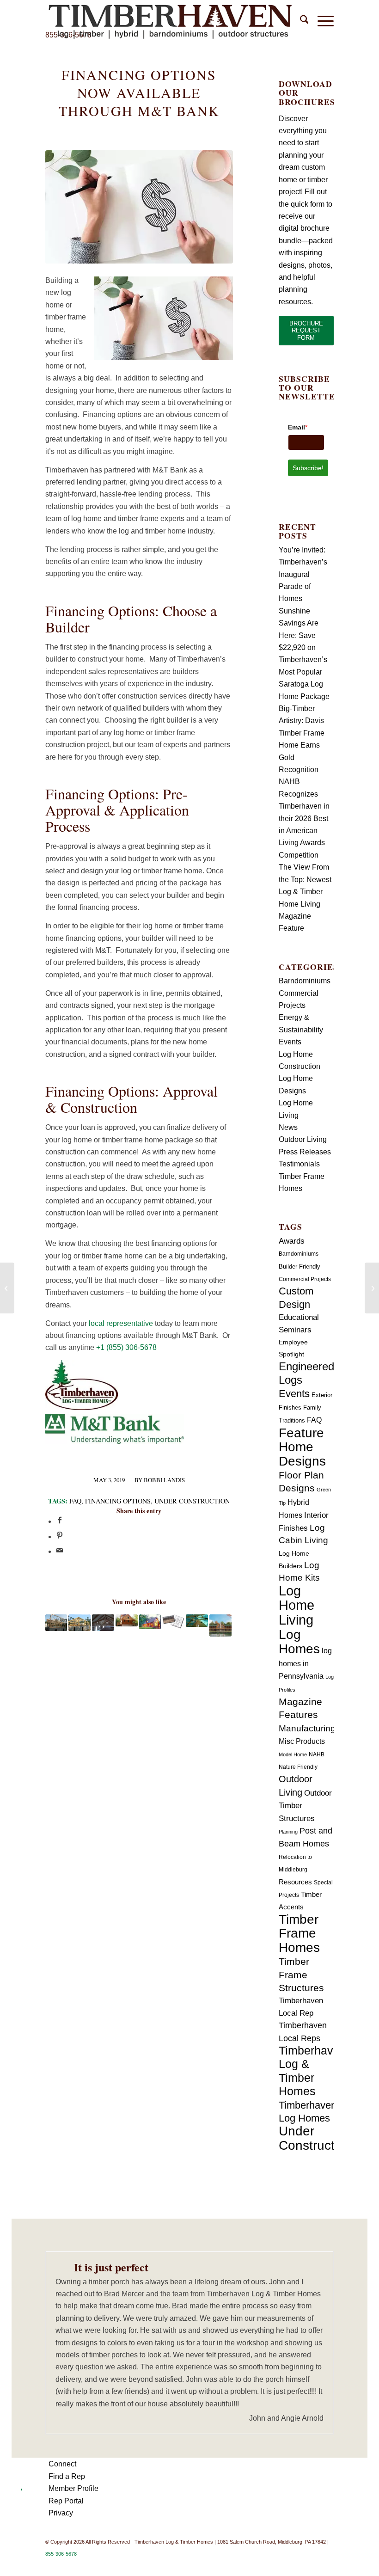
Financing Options (118, 1501)
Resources (295, 1882)
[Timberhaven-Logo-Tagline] (170, 21)
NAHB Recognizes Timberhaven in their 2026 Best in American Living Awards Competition (304, 818)
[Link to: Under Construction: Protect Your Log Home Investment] (127, 1620)
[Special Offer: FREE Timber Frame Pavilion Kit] (372, 1288)
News (288, 1127)
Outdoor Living (303, 1139)
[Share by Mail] (60, 1551)
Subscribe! (308, 468)
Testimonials (299, 1164)
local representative (121, 1323)
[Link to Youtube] (313, 2564)
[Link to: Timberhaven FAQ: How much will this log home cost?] (150, 1622)
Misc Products (302, 1741)
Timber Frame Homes (299, 1933)
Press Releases (305, 1152)
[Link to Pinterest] (299, 2564)
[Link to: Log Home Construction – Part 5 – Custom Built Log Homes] (197, 1621)
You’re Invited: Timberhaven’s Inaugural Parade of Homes (303, 574)
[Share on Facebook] (60, 1521)
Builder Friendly (300, 1267)
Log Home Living (296, 1605)
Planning (288, 1832)
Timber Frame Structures (301, 1975)
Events (290, 1042)
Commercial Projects (305, 1279)
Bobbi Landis (164, 1480)
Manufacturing (307, 1728)
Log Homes (299, 1641)
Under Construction (192, 1501)
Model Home (293, 1754)
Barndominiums (305, 981)
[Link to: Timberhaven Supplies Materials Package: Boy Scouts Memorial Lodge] (220, 1625)
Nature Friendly (298, 1767)
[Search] (300, 21)
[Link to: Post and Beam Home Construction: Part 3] (56, 1623)
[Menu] (321, 21)
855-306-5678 (61, 2554)
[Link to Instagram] (327, 2564)
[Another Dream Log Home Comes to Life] (7, 1288)
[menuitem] (300, 21)
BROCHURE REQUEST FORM (306, 331)
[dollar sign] (139, 207)
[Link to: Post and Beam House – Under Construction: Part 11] (103, 1623)
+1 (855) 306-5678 (126, 1347)
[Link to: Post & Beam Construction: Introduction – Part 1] (79, 1623)
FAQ (75, 1501)
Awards (292, 1241)
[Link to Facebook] (285, 2564)
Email (298, 427)
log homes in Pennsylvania (305, 1663)
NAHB (317, 1754)
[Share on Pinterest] (60, 1536)
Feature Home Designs (302, 1447)
